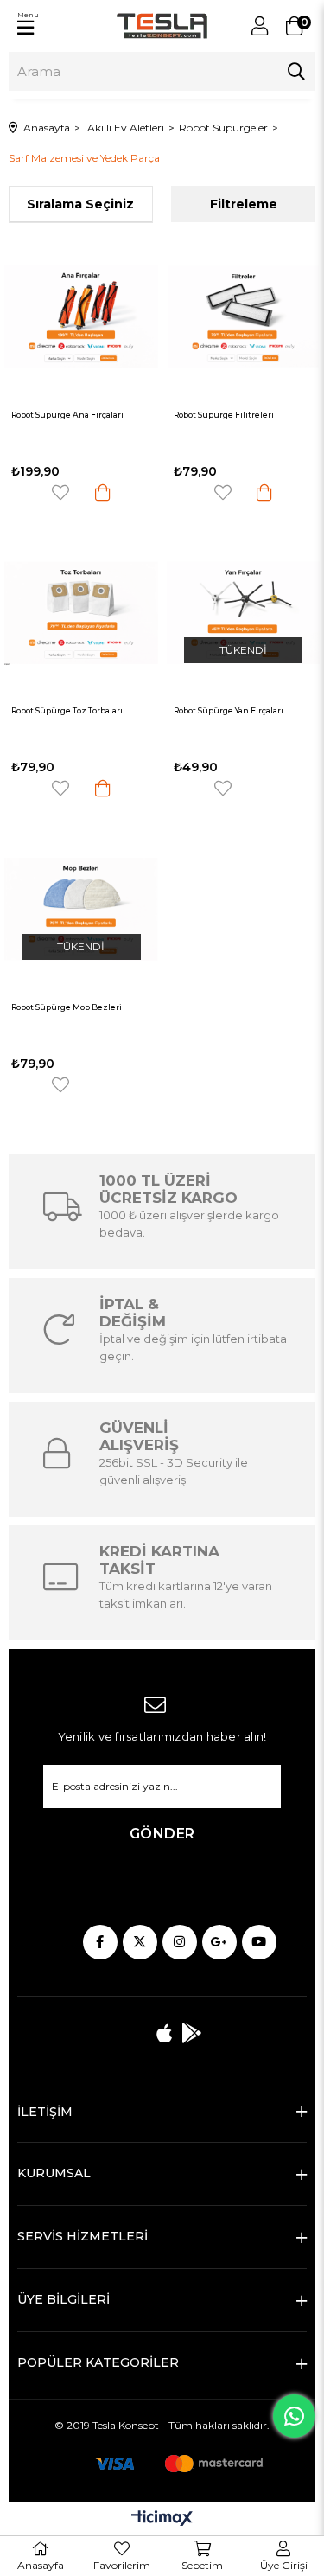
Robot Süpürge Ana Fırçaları (67, 415)
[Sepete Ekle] (103, 492)
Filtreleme (244, 204)
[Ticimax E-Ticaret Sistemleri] (162, 2519)
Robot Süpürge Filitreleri (224, 415)
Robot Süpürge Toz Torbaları (67, 711)
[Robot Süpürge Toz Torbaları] (81, 613)
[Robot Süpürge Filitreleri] (244, 316)
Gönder (162, 1834)
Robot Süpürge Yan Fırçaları (229, 711)
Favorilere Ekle (60, 492)
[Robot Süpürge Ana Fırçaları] (81, 316)
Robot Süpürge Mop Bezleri (67, 1007)
